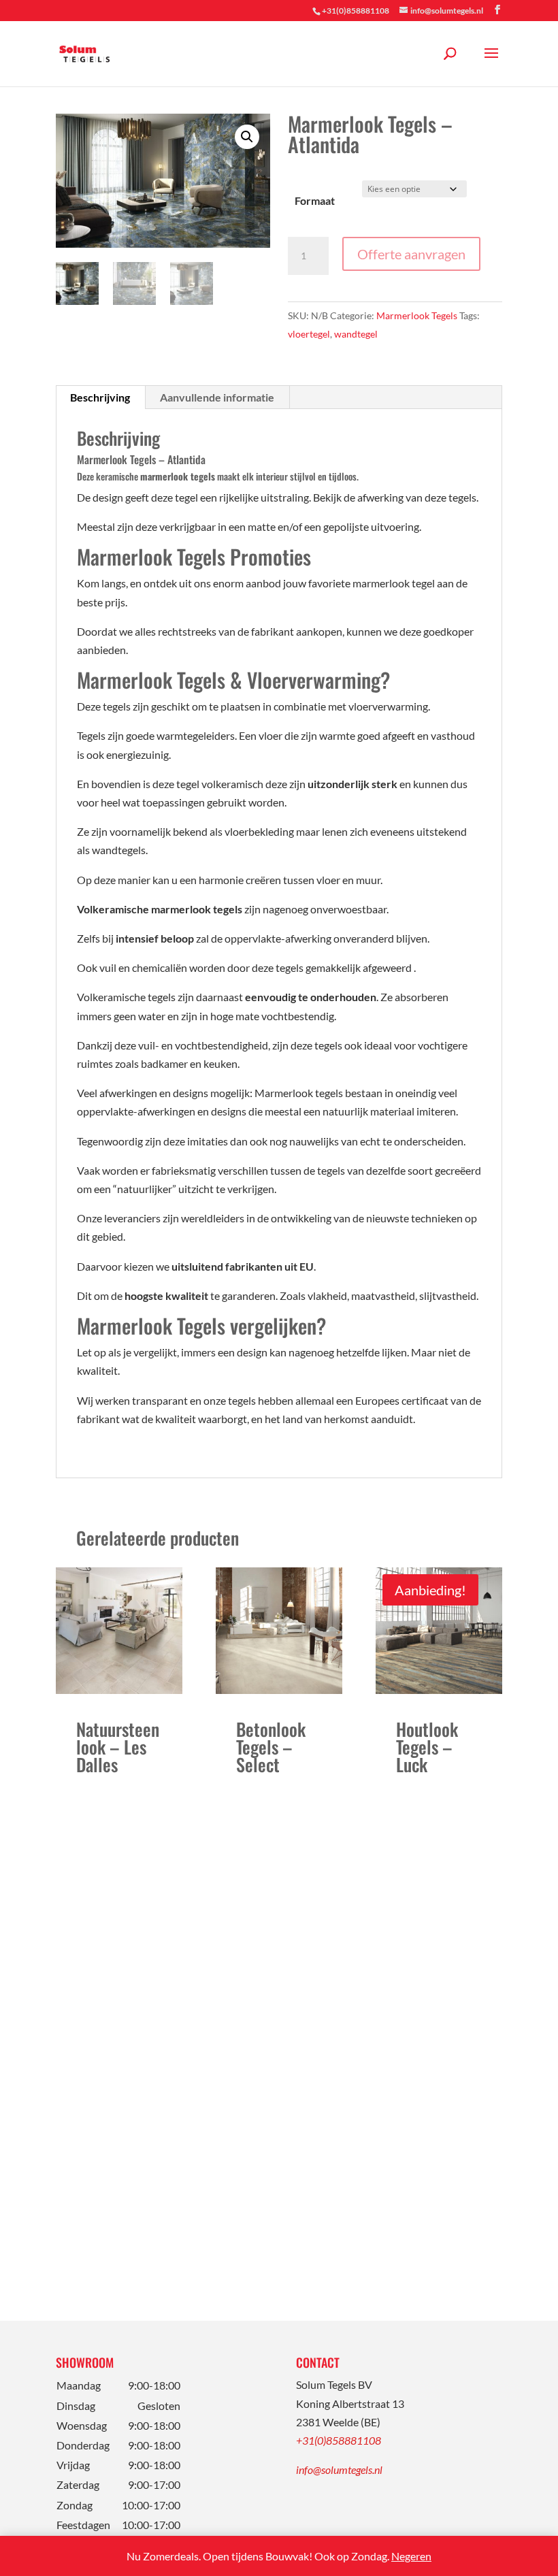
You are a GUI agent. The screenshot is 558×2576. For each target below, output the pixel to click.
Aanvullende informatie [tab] (217, 397)
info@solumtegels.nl (339, 2469)
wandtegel (356, 334)
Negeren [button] (411, 2556)
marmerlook (165, 476)
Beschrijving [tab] (100, 397)
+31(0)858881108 (339, 2440)
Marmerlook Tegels (417, 315)
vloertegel (309, 334)
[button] (247, 137)
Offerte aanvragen (411, 254)
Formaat (315, 200)
